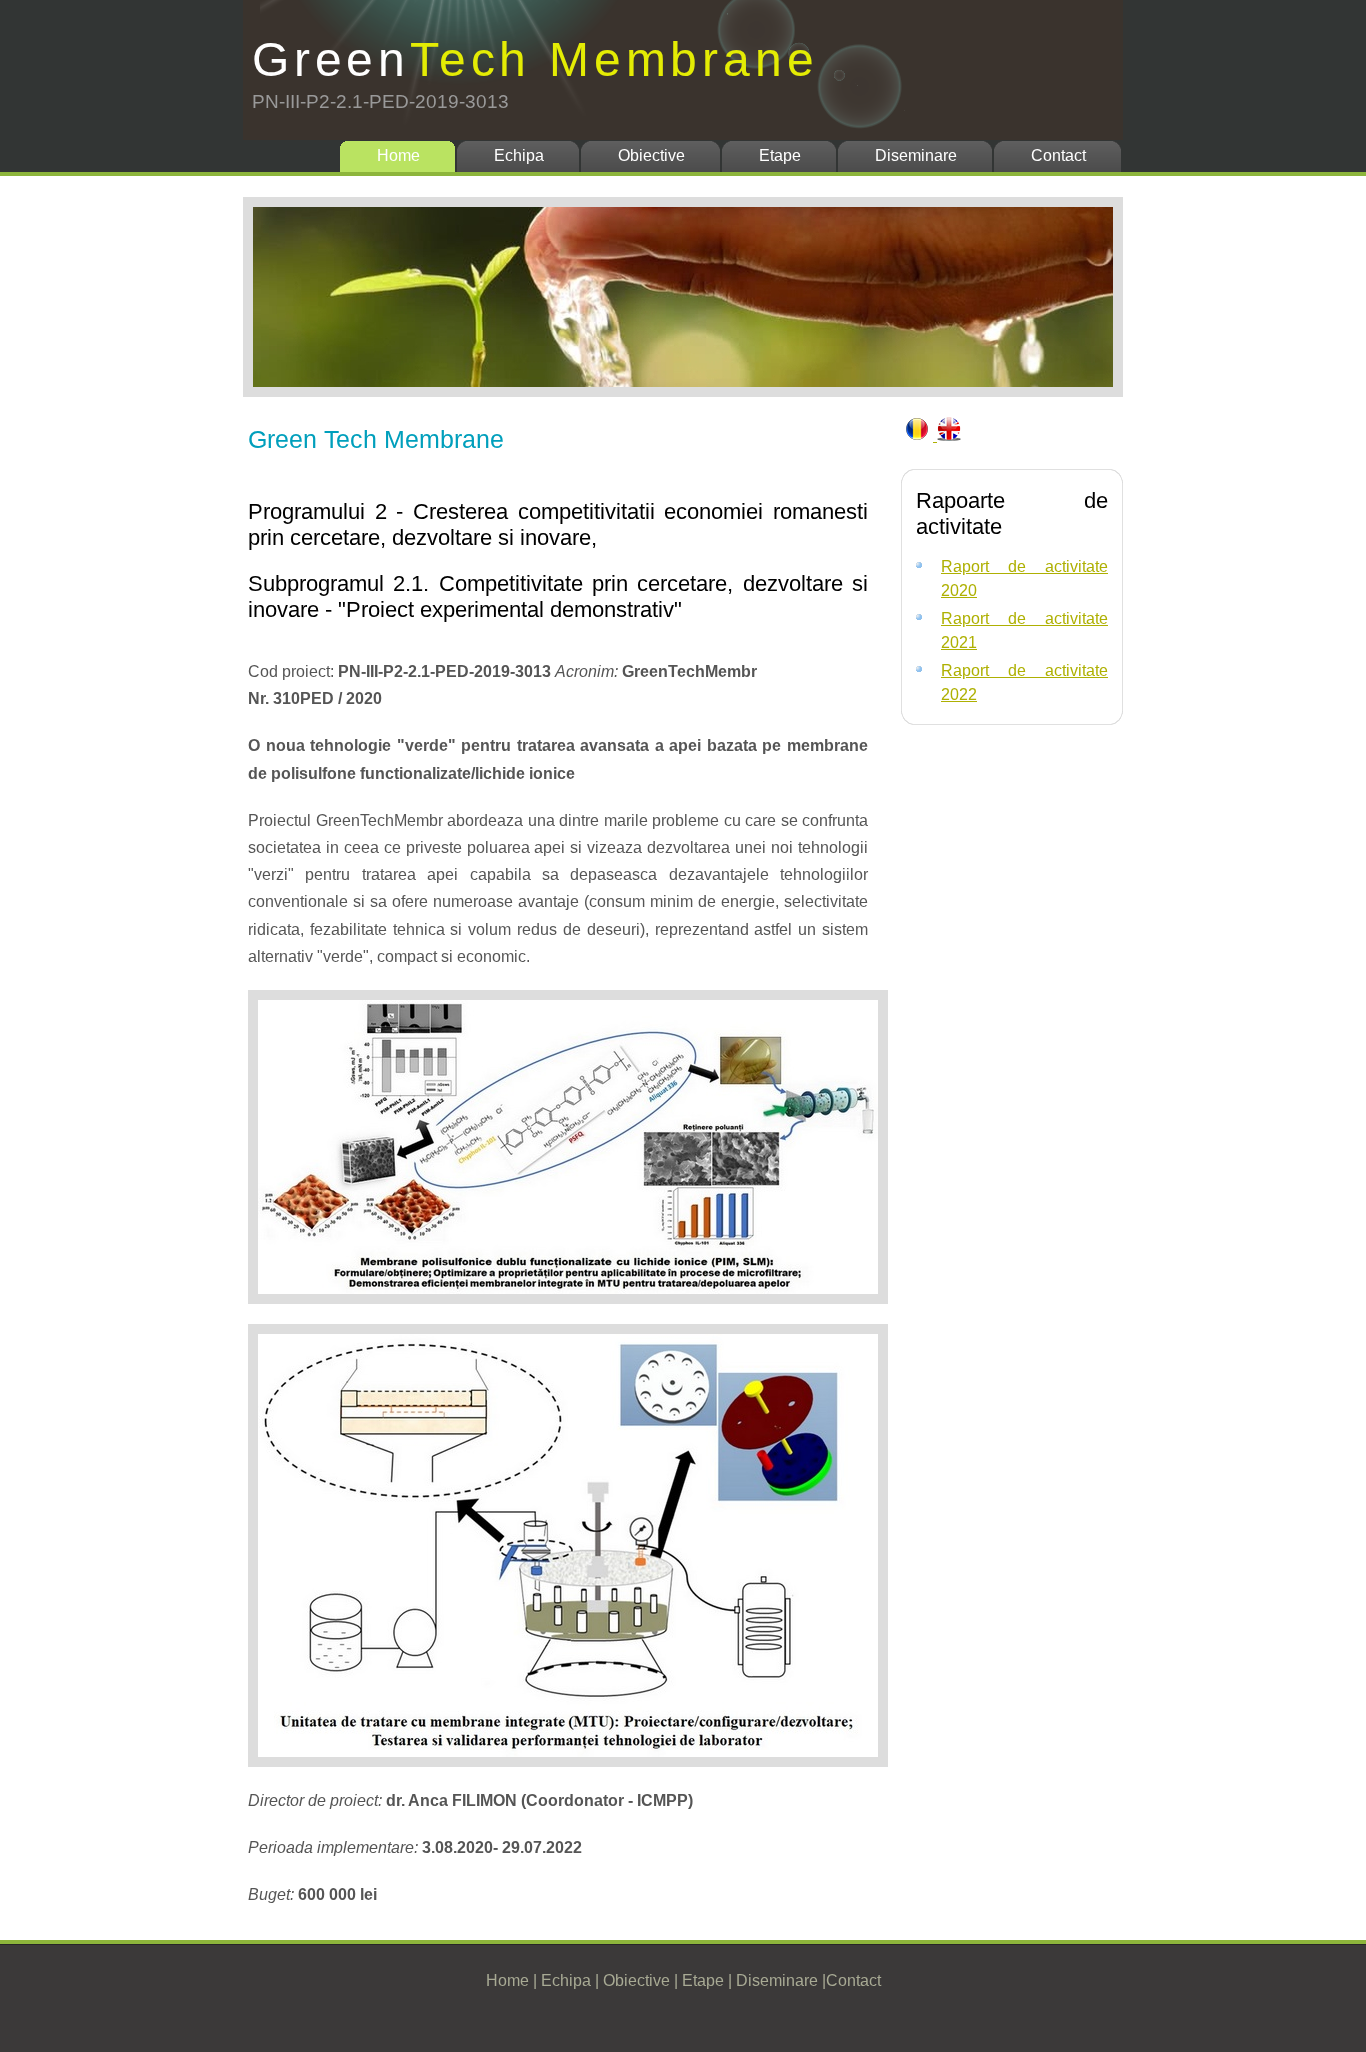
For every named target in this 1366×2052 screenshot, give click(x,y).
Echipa (519, 155)
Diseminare (916, 155)
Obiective (651, 155)
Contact (1058, 155)
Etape (780, 155)
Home (398, 155)
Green (535, 59)
